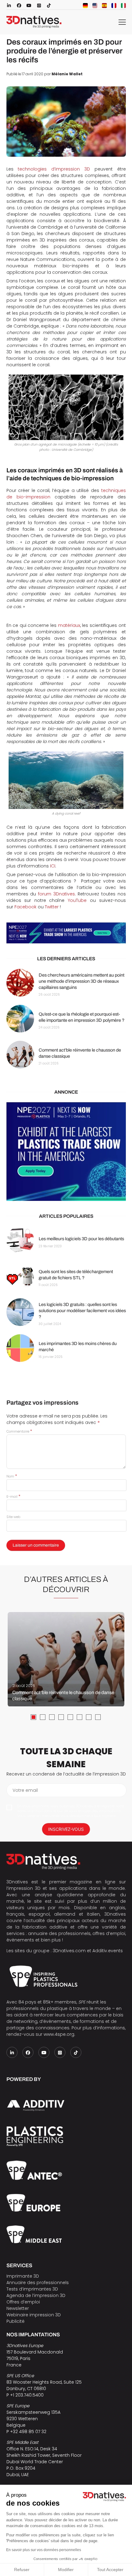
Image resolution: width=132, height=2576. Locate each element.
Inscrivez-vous (66, 1829)
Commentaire (19, 1431)
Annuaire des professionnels (38, 2283)
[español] (104, 6)
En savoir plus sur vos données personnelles (44, 2550)
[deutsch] (85, 6)
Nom (12, 1476)
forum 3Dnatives (56, 894)
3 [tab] (52, 1717)
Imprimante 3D (23, 2276)
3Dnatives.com (69, 1951)
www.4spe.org (59, 2034)
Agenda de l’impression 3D (36, 2295)
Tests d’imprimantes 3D (32, 2289)
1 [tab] (33, 1717)
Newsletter (18, 2308)
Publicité (16, 2321)
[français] (114, 6)
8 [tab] (98, 1717)
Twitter (52, 907)
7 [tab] (89, 1717)
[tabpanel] (66, 1659)
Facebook (25, 907)
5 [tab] (70, 1717)
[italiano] (123, 6)
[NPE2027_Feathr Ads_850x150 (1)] (66, 933)
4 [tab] (61, 1717)
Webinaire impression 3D (34, 2315)
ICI (53, 866)
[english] (95, 6)
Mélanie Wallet (67, 74)
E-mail (13, 1496)
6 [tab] (80, 1717)
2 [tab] (43, 1717)
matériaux (69, 625)
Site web (13, 1517)
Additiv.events (108, 1951)
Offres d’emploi (23, 2302)
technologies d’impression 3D (54, 169)
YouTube (77, 900)
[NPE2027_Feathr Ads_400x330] (66, 1152)
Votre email (25, 1790)
